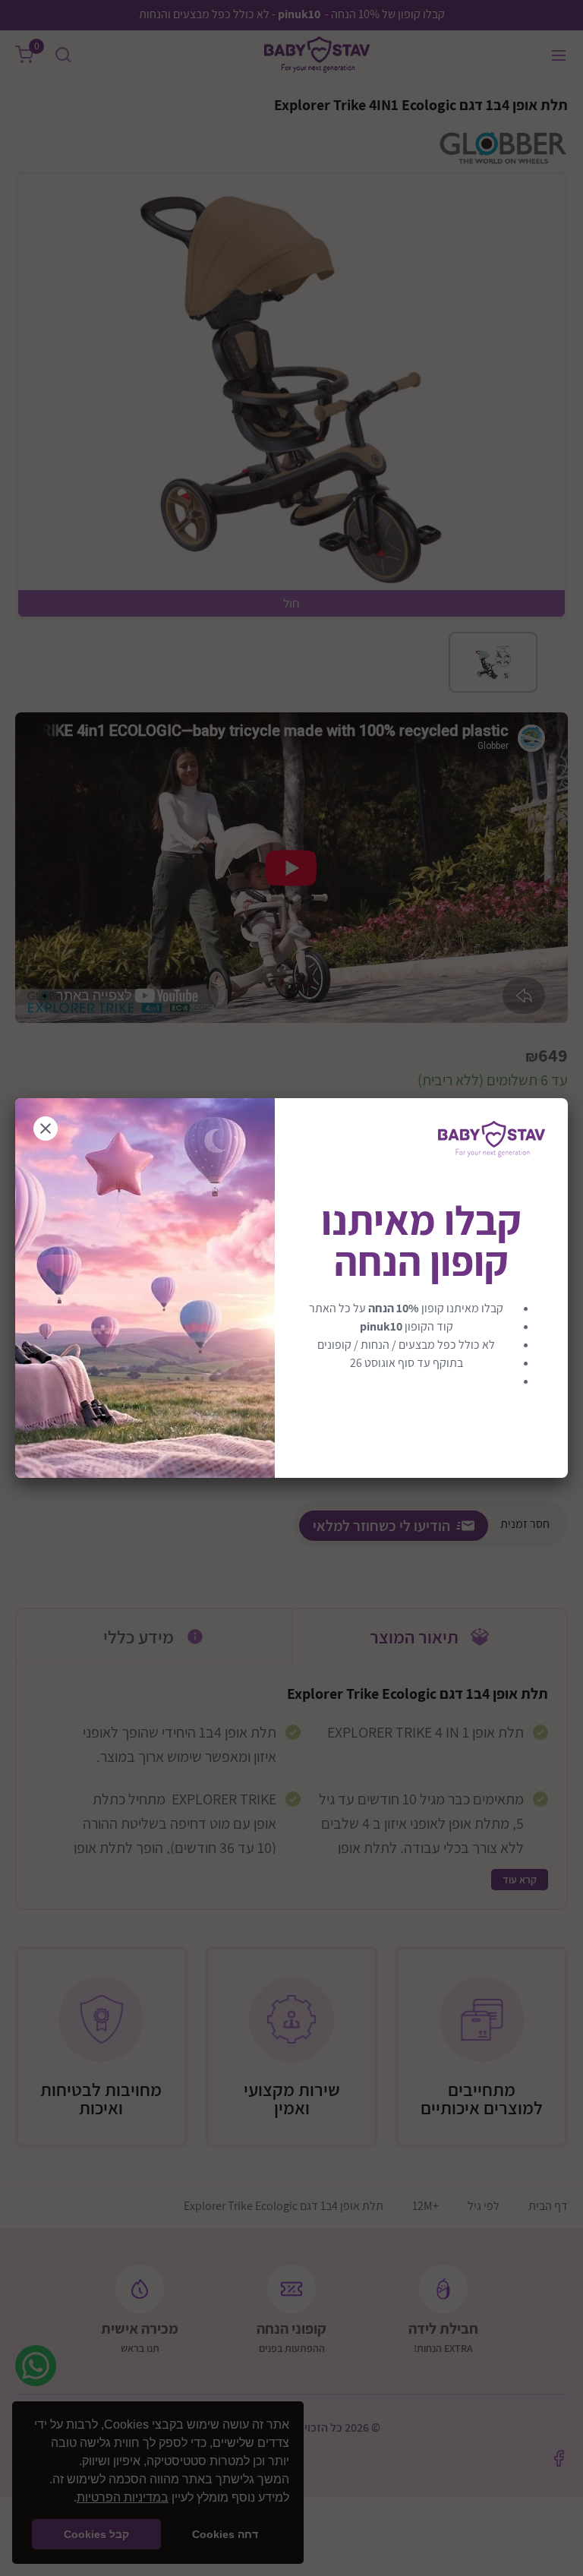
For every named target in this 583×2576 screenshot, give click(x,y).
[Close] (46, 1129)
